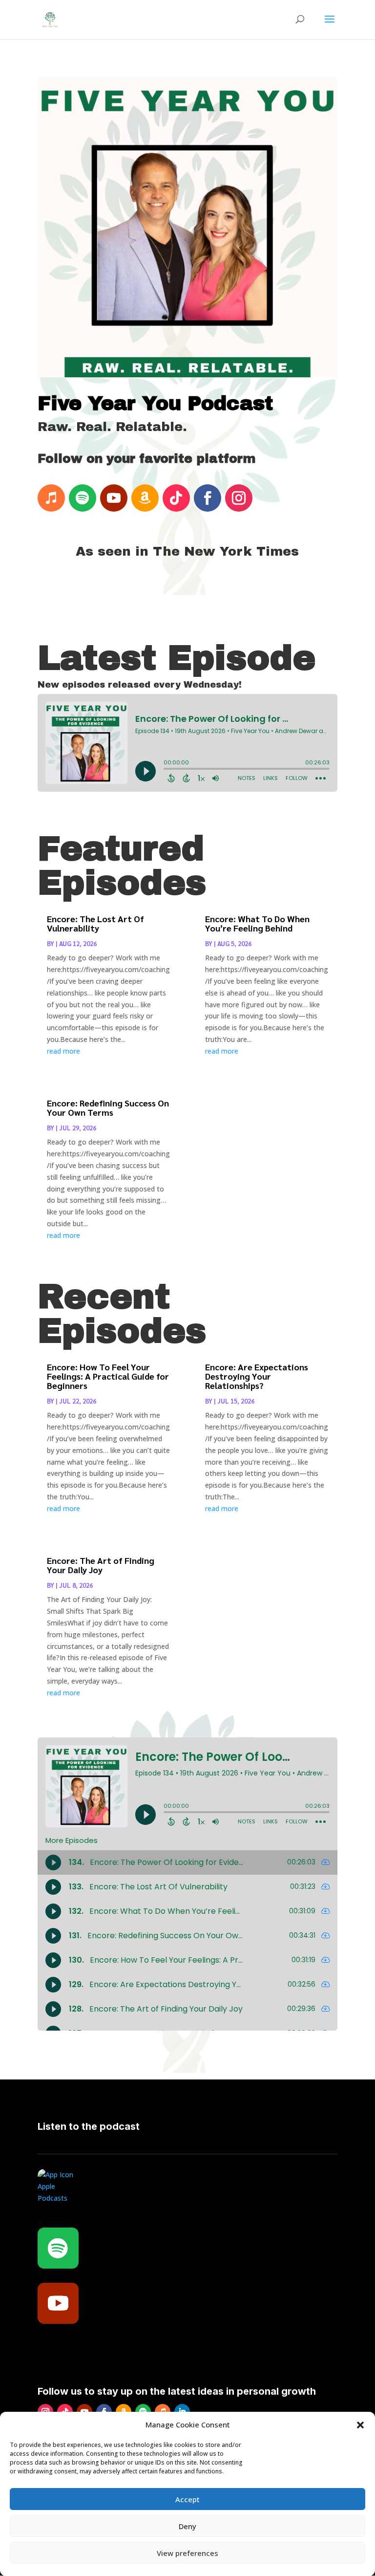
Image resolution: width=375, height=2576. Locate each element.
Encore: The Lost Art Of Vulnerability (95, 923)
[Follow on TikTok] (176, 498)
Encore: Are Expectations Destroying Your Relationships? (257, 1376)
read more (63, 1051)
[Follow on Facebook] (208, 498)
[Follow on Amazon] (145, 498)
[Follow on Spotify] (83, 498)
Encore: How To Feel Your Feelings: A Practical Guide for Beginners (108, 1376)
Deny (187, 2526)
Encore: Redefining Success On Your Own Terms (108, 1107)
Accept (187, 2499)
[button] (360, 2425)
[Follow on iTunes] (51, 498)
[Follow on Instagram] (239, 498)
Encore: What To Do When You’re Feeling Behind (257, 923)
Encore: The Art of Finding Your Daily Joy (101, 1565)
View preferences (187, 2553)
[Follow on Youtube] (114, 498)
